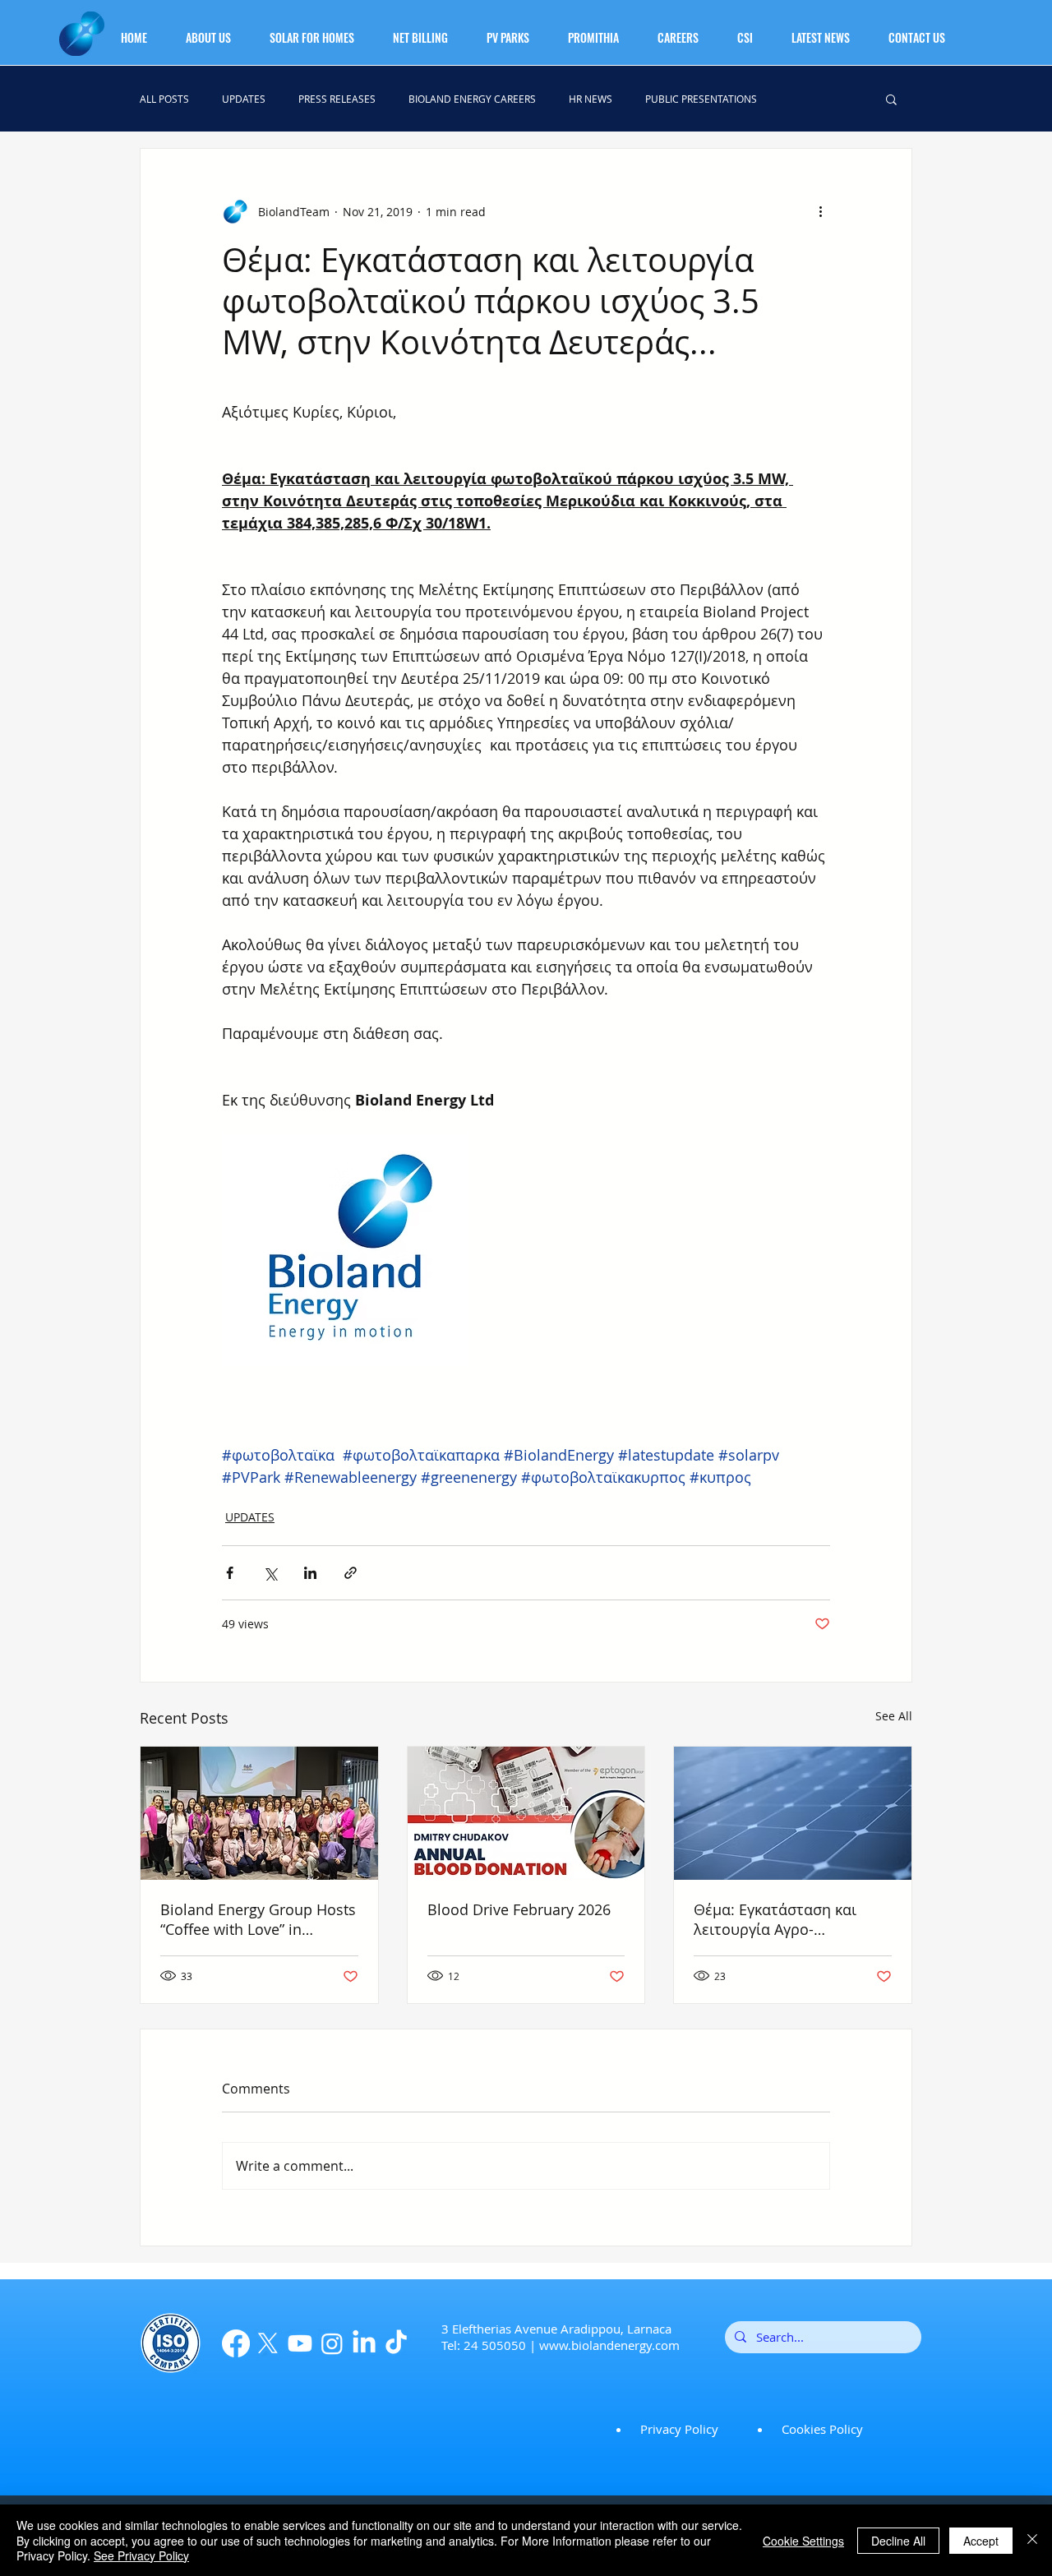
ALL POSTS (164, 99)
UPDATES (244, 99)
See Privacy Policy (141, 2555)
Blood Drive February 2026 (519, 1909)
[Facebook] (236, 2343)
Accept (981, 2541)
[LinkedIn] (364, 2343)
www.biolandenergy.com (609, 2345)
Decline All (898, 2541)
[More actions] (820, 211)
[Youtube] (300, 2343)
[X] (268, 2343)
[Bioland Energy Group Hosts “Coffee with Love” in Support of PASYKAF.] (259, 1813)
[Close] (1032, 2540)
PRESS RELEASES (337, 99)
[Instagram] (332, 2343)
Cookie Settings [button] (803, 2541)
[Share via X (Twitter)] (270, 1573)
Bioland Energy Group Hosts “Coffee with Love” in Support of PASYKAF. (258, 1919)
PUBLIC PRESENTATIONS (701, 99)
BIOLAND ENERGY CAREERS (472, 99)
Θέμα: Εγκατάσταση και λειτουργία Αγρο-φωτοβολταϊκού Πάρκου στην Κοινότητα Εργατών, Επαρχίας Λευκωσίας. (783, 1919)
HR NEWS (591, 99)
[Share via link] (351, 1573)
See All (894, 1716)
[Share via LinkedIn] (310, 1573)
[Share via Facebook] (230, 1573)
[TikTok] (396, 2343)
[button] (218, 30)
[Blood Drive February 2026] (526, 1813)
